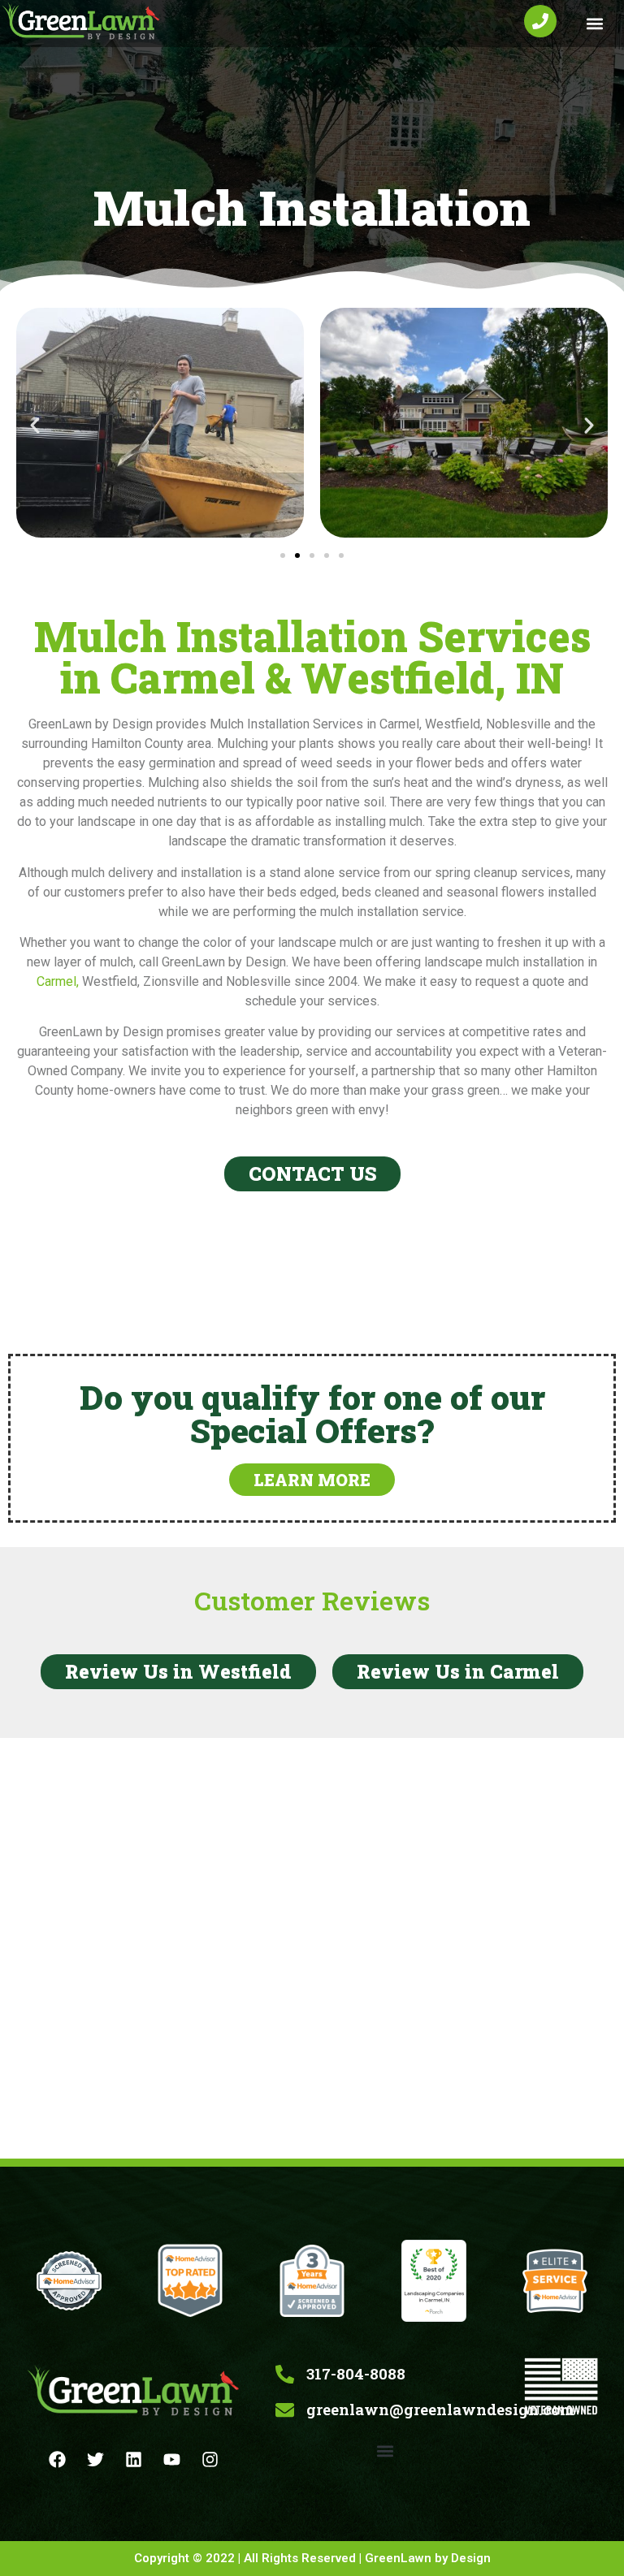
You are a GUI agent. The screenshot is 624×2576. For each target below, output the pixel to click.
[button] (594, 24)
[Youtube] (172, 2459)
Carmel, (58, 981)
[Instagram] (210, 2459)
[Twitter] (96, 2459)
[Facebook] (58, 2459)
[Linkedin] (134, 2459)
